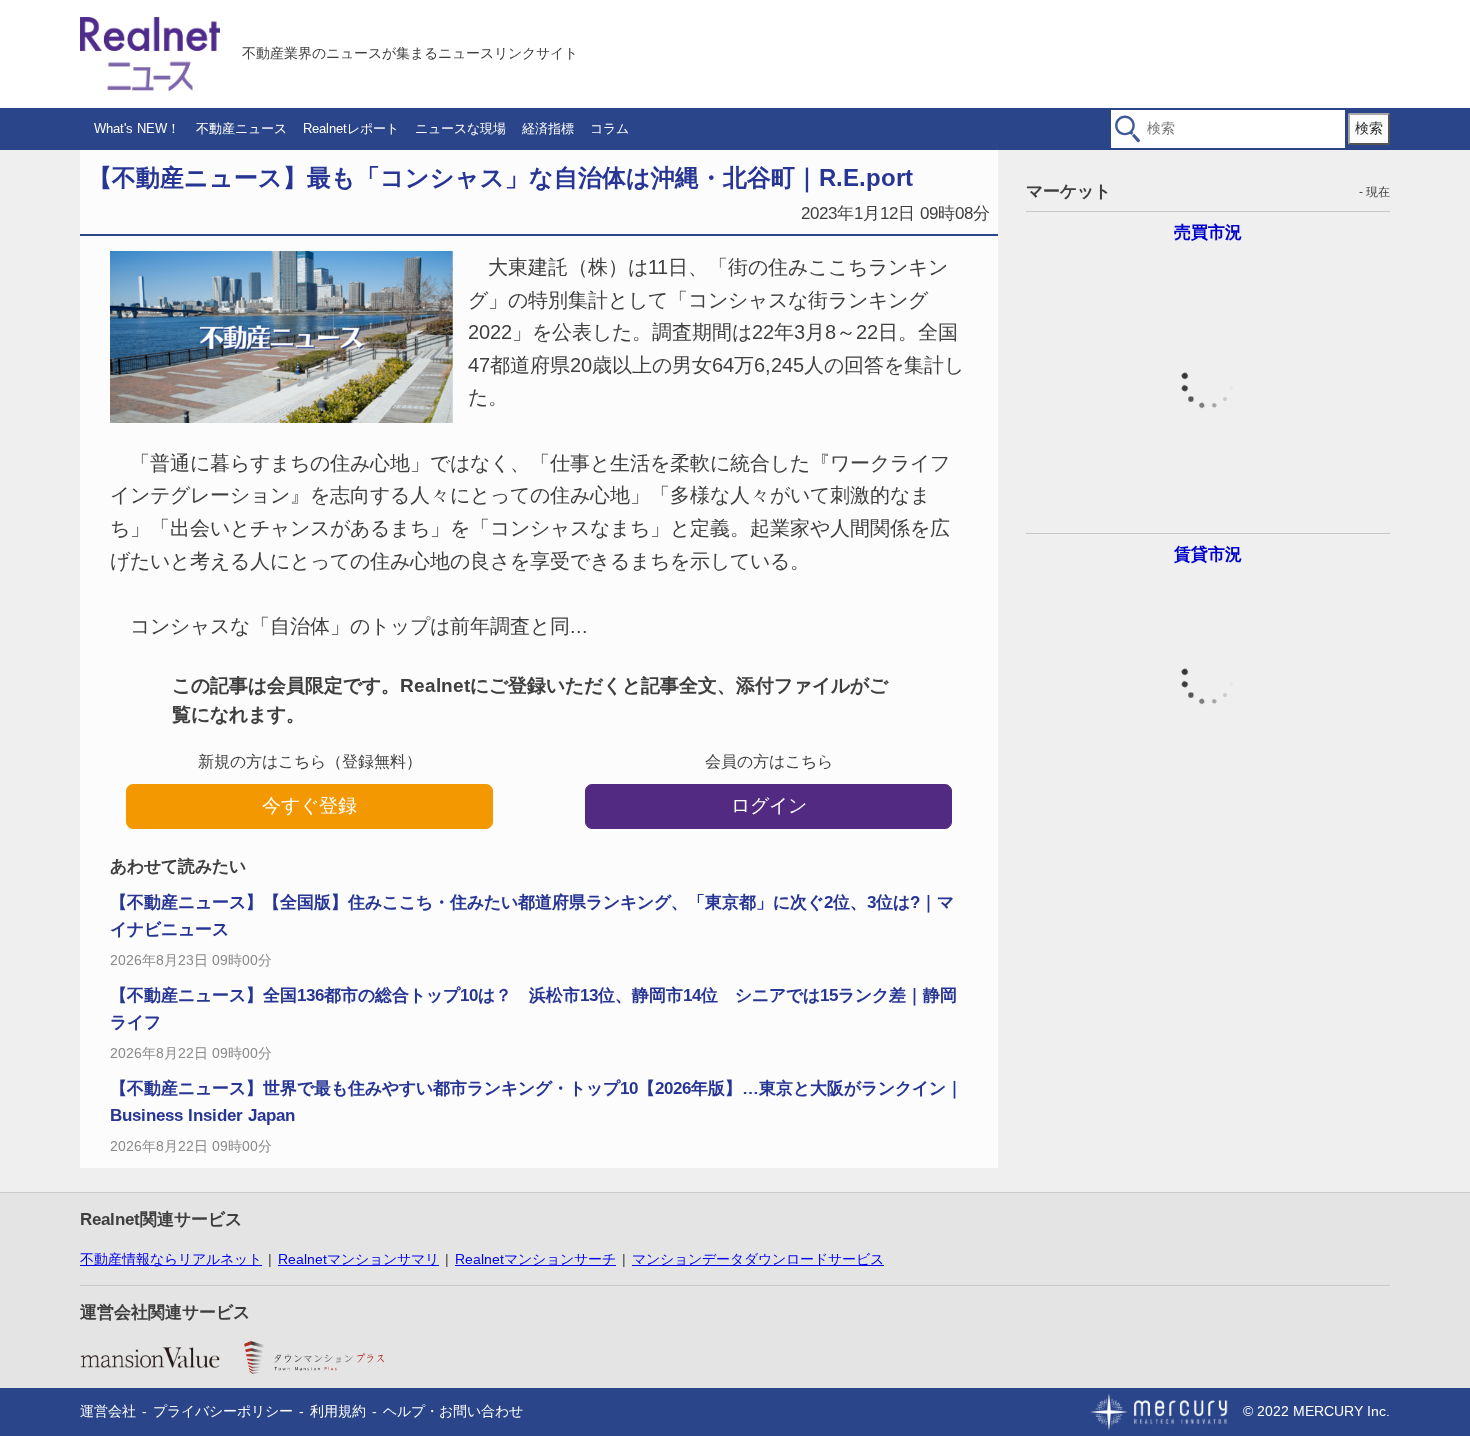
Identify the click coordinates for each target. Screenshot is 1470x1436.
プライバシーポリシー (223, 1411)
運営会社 (108, 1411)
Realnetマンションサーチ (535, 1259)
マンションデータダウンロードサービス (758, 1259)
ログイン (769, 805)
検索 (1369, 128)
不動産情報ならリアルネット (171, 1259)
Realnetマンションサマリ (358, 1259)
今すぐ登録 (309, 805)
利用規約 (338, 1411)
